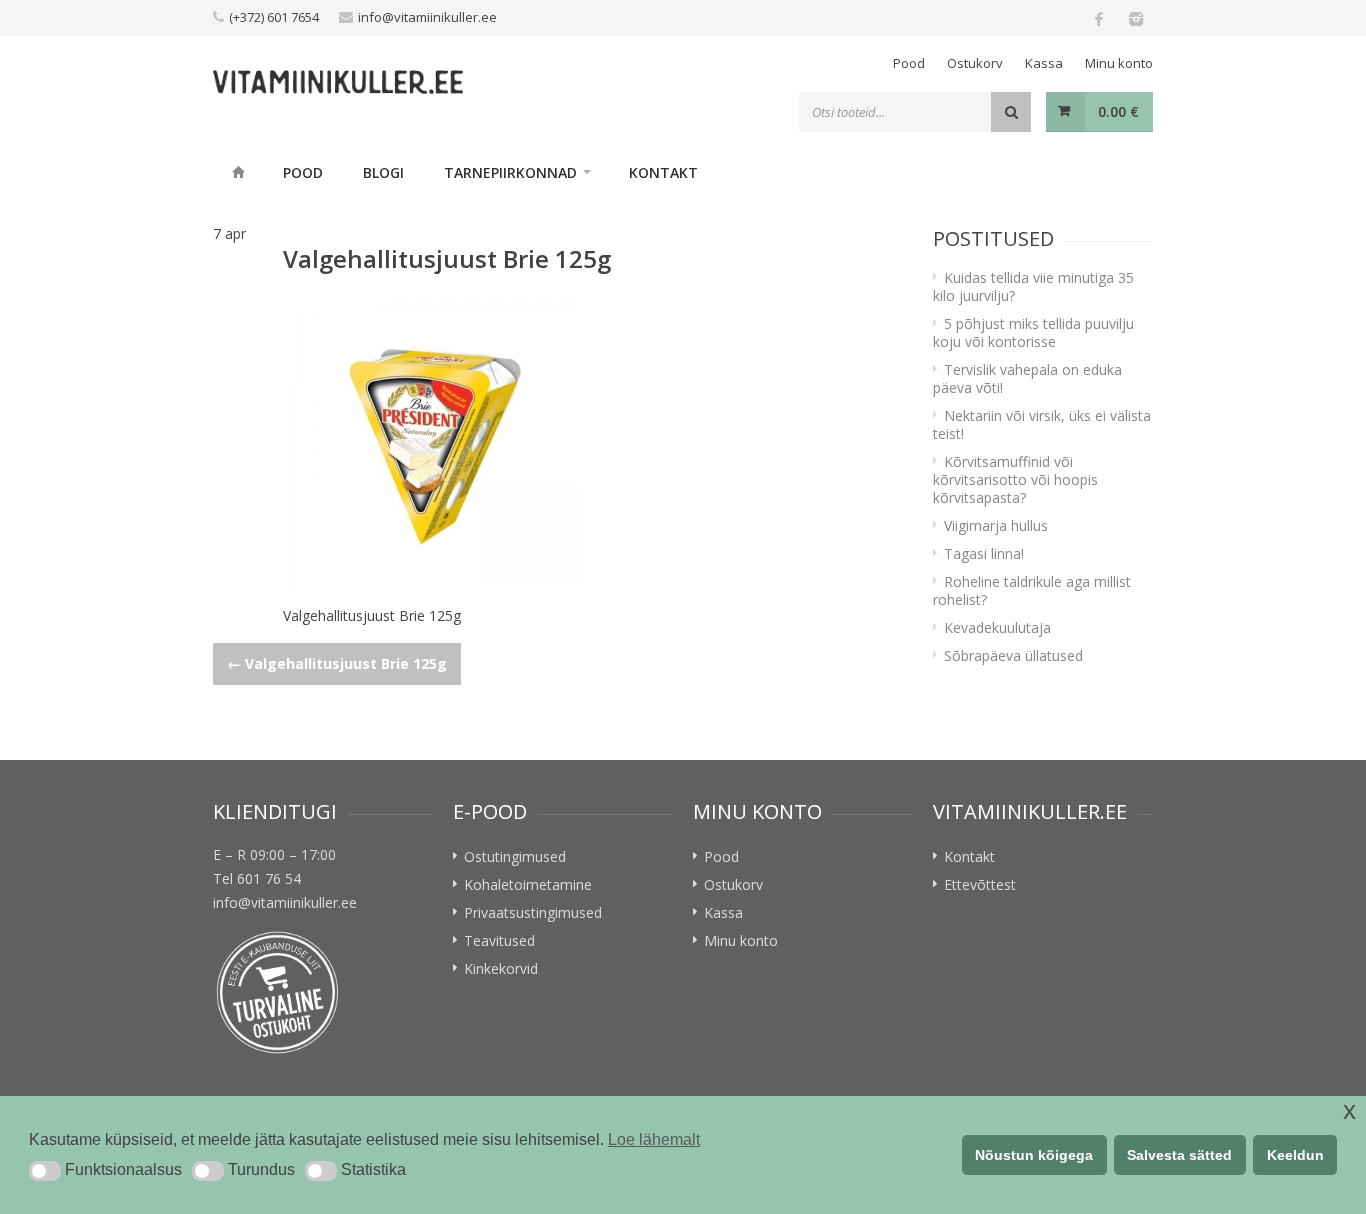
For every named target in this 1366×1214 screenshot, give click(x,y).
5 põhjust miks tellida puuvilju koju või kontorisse (1033, 332)
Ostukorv (975, 63)
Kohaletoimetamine (528, 884)
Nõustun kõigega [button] (1034, 1155)
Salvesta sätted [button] (1179, 1155)
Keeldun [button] (1295, 1155)
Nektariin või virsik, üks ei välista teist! (1042, 424)
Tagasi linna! (984, 553)
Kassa (1044, 63)
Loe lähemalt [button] (654, 1139)
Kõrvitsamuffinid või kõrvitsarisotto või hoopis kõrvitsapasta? (1015, 479)
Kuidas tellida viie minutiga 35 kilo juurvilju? (1033, 286)
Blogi (383, 172)
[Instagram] (1135, 18)
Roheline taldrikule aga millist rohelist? (1032, 590)
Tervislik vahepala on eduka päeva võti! (1027, 378)
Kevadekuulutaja (997, 627)
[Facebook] (1099, 18)
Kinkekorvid (501, 968)
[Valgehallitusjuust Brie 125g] (588, 439)
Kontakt (663, 172)
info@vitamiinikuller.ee (427, 17)
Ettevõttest (980, 884)
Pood (909, 63)
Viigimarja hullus (996, 525)
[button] (45, 1171)
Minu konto (1119, 63)
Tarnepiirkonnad (510, 172)
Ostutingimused (515, 856)
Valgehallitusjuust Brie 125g (337, 663)
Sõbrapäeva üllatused (1013, 655)
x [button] (1349, 1110)
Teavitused (499, 940)
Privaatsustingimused (533, 912)
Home (238, 172)
